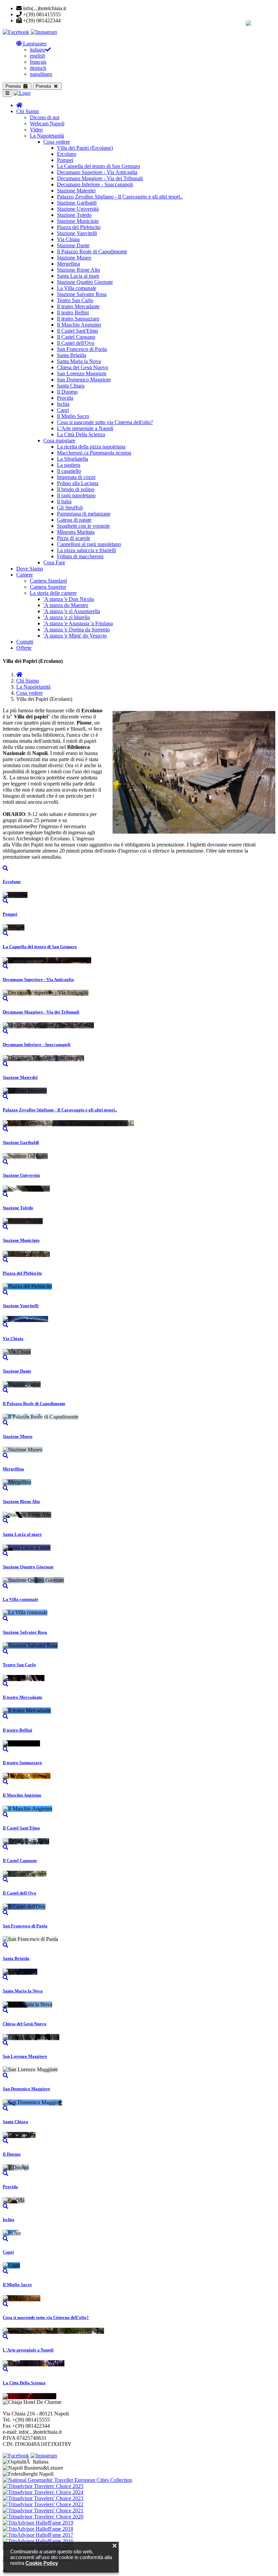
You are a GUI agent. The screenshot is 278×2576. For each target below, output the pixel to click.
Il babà (64, 501)
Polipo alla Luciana (78, 483)
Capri (63, 410)
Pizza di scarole (74, 538)
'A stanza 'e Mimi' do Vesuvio (75, 636)
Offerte (24, 648)
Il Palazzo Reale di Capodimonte (92, 252)
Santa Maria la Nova (79, 361)
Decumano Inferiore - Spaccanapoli (95, 184)
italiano (38, 50)
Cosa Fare (54, 562)
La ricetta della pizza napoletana (91, 447)
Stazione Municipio (78, 221)
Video (36, 130)
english (37, 56)
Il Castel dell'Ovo (76, 343)
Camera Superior (48, 587)
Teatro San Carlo (75, 300)
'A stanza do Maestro (66, 605)
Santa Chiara (71, 386)
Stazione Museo (74, 258)
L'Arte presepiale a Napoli (85, 428)
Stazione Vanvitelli (77, 233)
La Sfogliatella (73, 459)
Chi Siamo (28, 111)
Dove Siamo (30, 569)
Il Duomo (67, 392)
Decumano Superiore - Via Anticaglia (97, 172)
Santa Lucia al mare (78, 276)
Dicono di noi (45, 117)
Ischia (63, 404)
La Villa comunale (77, 288)
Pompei (65, 160)
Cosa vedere (57, 142)
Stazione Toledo (74, 215)
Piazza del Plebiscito (79, 227)
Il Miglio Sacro (73, 416)
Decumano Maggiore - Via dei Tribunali (100, 178)
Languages (34, 44)
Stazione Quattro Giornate (85, 282)
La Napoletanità (47, 136)
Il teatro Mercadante (78, 306)
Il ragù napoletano (76, 495)
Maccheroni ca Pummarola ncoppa (94, 453)
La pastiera (69, 465)
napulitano (41, 74)
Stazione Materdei (76, 191)
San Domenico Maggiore (84, 380)
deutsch (38, 68)
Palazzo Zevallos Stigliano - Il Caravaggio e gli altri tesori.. (120, 197)
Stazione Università (78, 209)
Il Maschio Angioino (79, 325)
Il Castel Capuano (76, 337)
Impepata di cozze (76, 477)
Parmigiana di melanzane (84, 514)
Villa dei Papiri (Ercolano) (85, 148)
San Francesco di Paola (82, 349)
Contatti (25, 642)
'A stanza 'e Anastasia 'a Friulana (78, 623)
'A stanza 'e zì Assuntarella (72, 611)
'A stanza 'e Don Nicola (69, 599)
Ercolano (67, 154)
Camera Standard (48, 581)
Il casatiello (69, 471)
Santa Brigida (72, 355)
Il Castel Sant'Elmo (77, 331)
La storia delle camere (53, 593)
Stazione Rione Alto (78, 270)
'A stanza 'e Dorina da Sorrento (77, 630)
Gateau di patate (74, 520)
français (38, 62)
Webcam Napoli (47, 123)
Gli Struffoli (70, 508)
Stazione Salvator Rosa (82, 294)
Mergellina (68, 264)
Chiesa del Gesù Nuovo (83, 367)
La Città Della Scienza (81, 434)
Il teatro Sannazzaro (78, 319)
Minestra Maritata (76, 532)
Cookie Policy (42, 2563)
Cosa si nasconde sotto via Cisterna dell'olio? (105, 422)
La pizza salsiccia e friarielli (86, 550)
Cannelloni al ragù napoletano (89, 544)
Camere (25, 575)
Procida (65, 398)
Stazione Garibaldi (77, 203)
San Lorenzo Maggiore (82, 373)
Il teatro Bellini (73, 312)
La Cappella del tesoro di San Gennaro (98, 166)
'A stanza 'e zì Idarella (67, 617)
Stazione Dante (73, 245)
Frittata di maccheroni (80, 556)
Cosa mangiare (59, 441)
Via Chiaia (68, 239)
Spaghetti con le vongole (83, 526)
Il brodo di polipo (76, 489)
